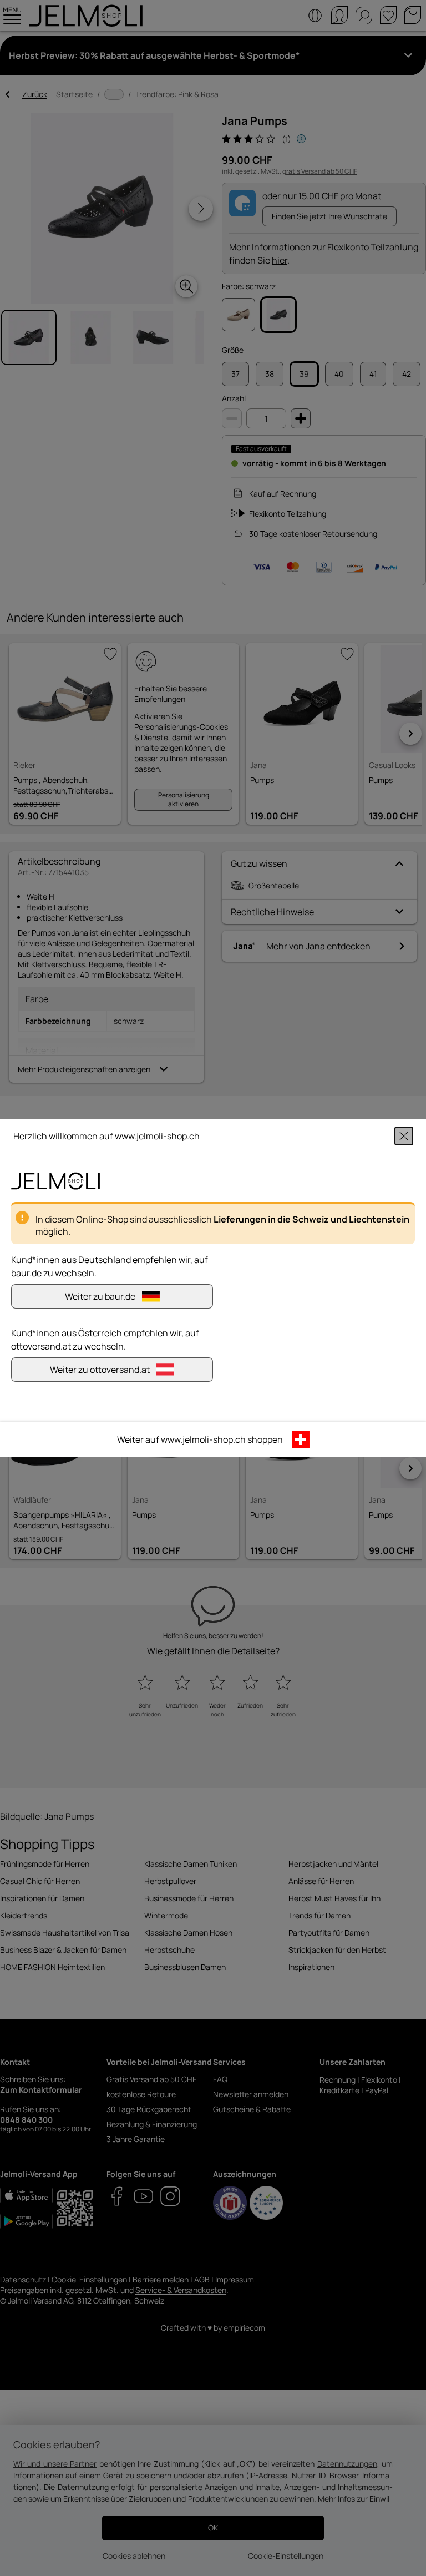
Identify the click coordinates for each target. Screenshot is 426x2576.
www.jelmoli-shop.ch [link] (203, 1439)
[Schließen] (404, 1136)
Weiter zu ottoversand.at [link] (100, 1370)
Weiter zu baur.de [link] (100, 1296)
